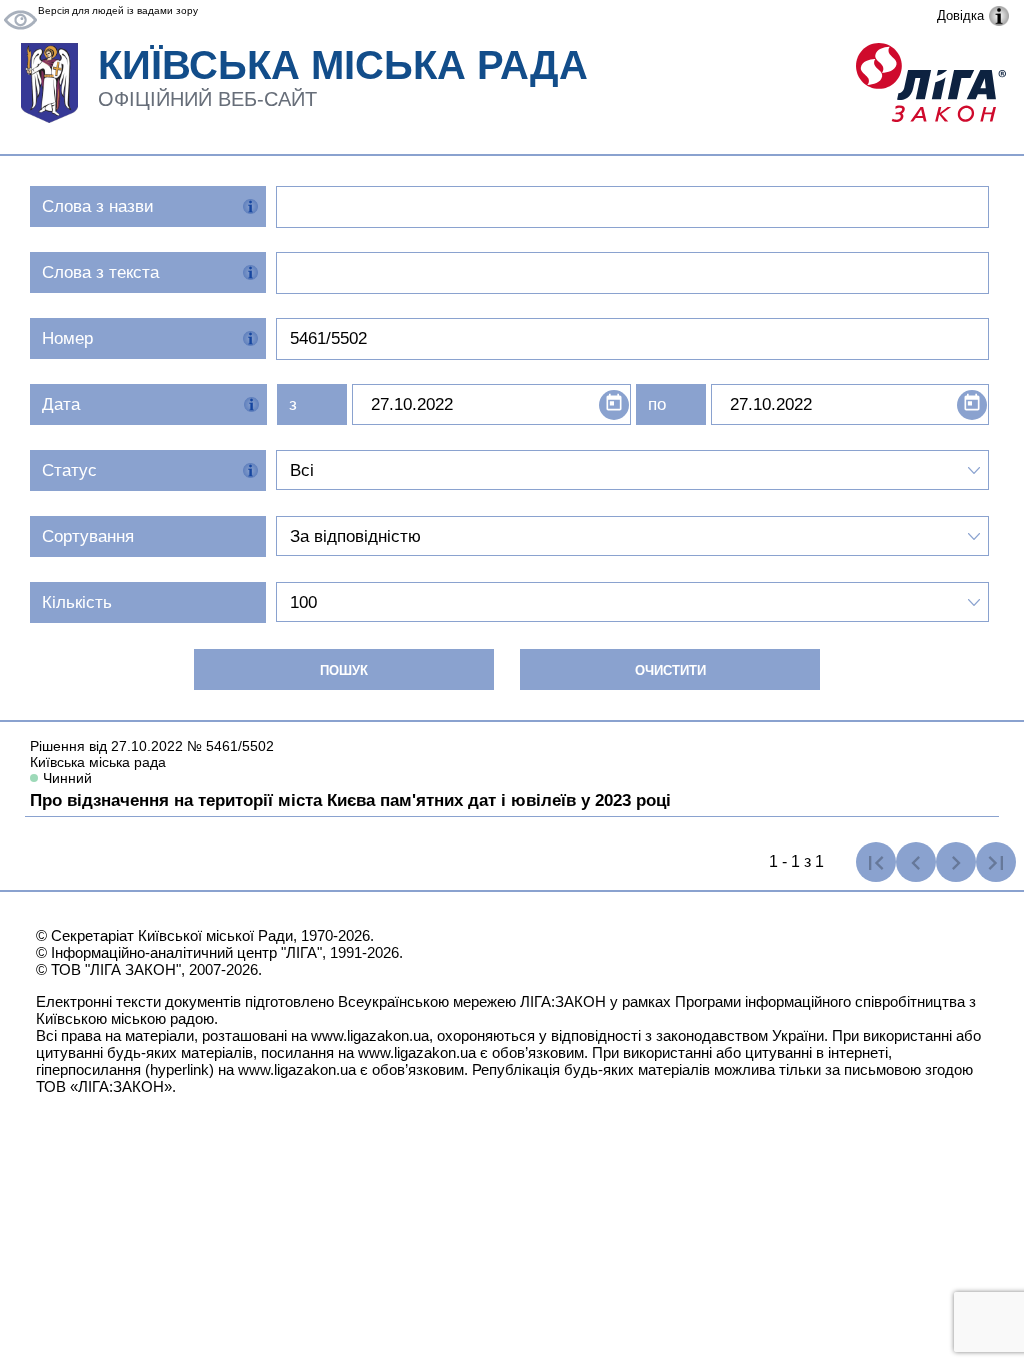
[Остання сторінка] (996, 862)
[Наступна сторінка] (956, 862)
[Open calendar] (614, 405)
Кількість (77, 602)
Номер (67, 338)
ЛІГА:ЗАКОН (563, 1001)
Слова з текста (100, 272)
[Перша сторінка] (876, 862)
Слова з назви (98, 206)
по (657, 404)
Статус (69, 470)
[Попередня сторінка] (916, 862)
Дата (61, 404)
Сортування (88, 536)
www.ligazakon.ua (370, 1035)
